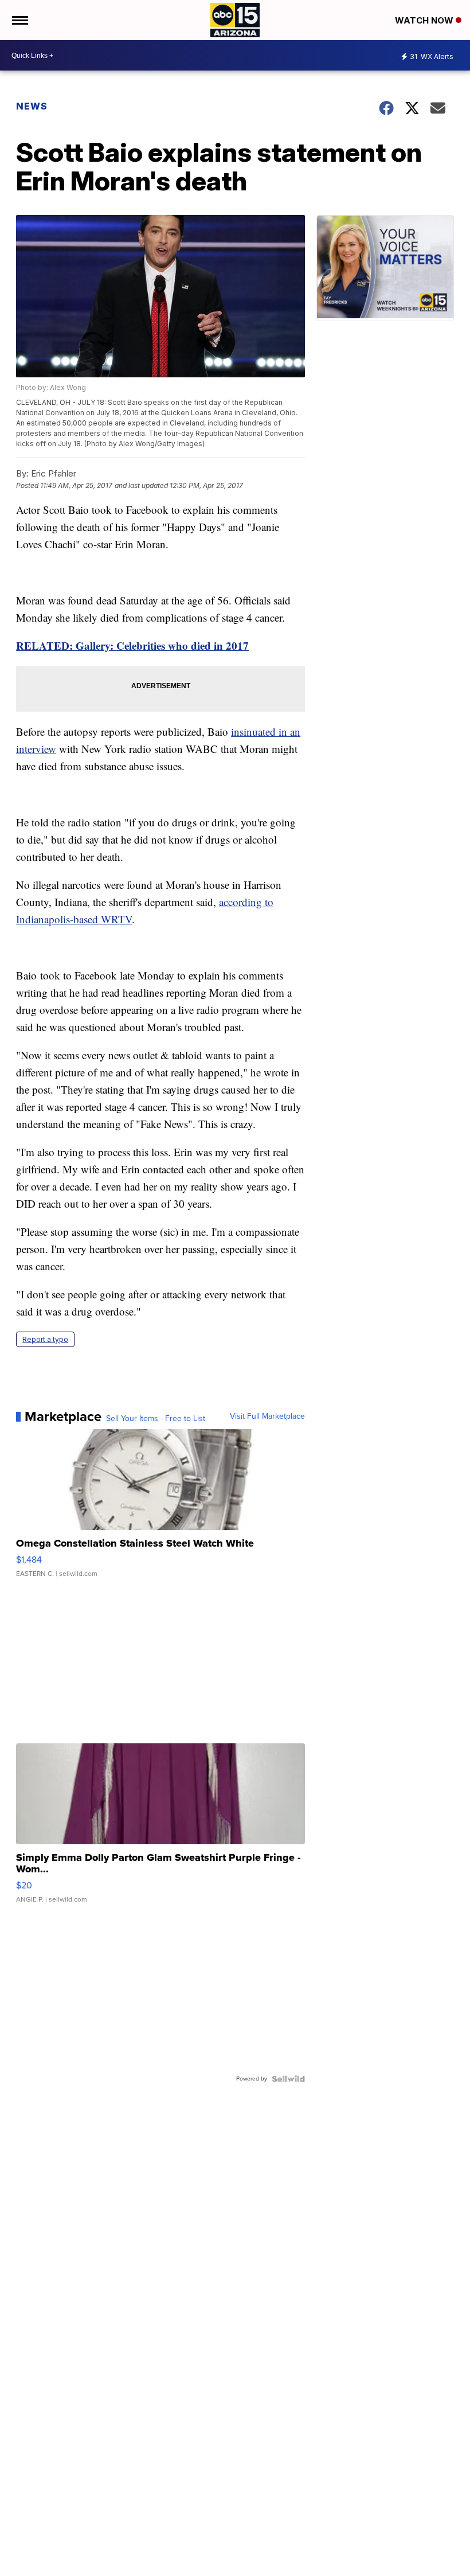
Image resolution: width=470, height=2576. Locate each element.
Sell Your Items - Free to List (156, 1419)
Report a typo (45, 1339)
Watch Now (425, 20)
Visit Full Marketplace (267, 1416)
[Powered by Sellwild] (288, 2079)
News (32, 106)
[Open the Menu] (19, 20)
